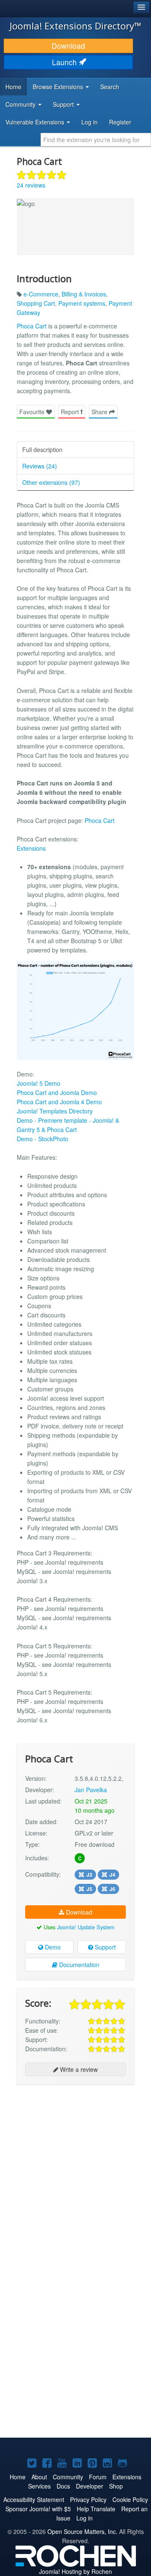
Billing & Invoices (84, 294)
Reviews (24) (40, 466)
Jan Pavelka (91, 1790)
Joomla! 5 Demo (39, 1083)
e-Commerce (41, 294)
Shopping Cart (36, 303)
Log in (90, 122)
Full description (42, 450)
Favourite (33, 412)
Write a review (78, 2069)
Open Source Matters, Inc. (82, 2531)
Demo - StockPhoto (43, 1139)
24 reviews (31, 185)
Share (100, 412)
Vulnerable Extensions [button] (36, 122)
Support (104, 1947)
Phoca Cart (32, 326)
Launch (65, 62)
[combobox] (96, 140)
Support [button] (64, 104)
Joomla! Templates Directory (55, 1111)
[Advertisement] (75, 2169)
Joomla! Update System (86, 1927)
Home (13, 87)
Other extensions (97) (51, 482)
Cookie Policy (130, 2499)
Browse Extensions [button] (59, 87)
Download (68, 46)
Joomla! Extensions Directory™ (75, 26)
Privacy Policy (88, 2499)
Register (120, 122)
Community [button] (21, 104)
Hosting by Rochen (75, 2571)
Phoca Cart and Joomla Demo (57, 1092)
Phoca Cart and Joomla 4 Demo (59, 1102)
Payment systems (82, 303)
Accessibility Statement (34, 2499)
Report (71, 412)
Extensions (31, 848)
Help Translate (96, 2509)
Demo (52, 1947)
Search (110, 87)
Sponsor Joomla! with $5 (38, 2509)
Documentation (78, 1965)
